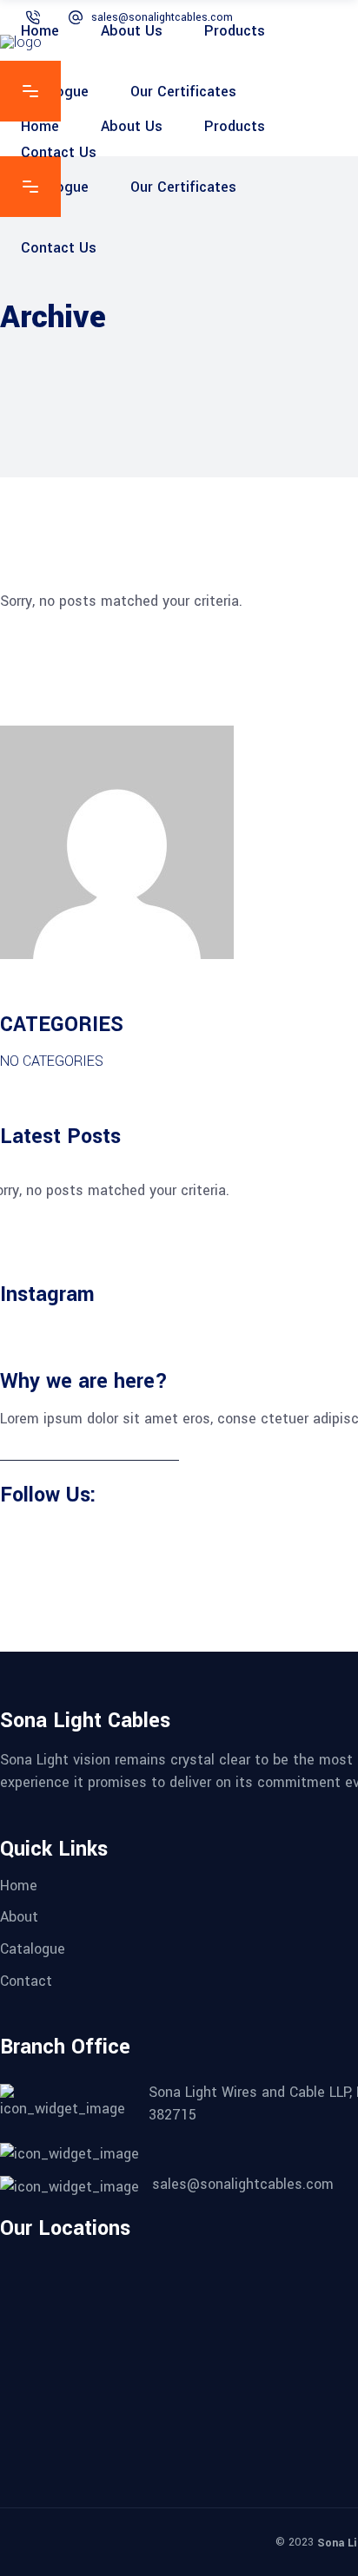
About (19, 1917)
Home (19, 1885)
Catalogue (33, 1949)
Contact (26, 1980)
